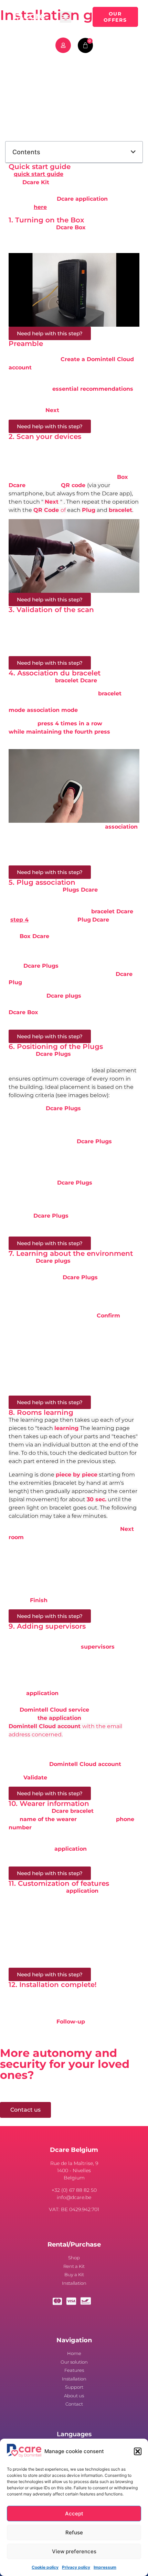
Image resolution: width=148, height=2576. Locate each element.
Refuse (74, 2532)
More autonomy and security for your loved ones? (65, 2064)
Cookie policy (45, 2567)
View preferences (74, 2551)
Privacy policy (76, 2567)
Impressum (105, 2567)
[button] (138, 2451)
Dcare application (82, 199)
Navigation (74, 2340)
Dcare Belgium (74, 2150)
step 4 (19, 920)
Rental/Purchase (74, 2244)
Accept (74, 2514)
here (40, 207)
